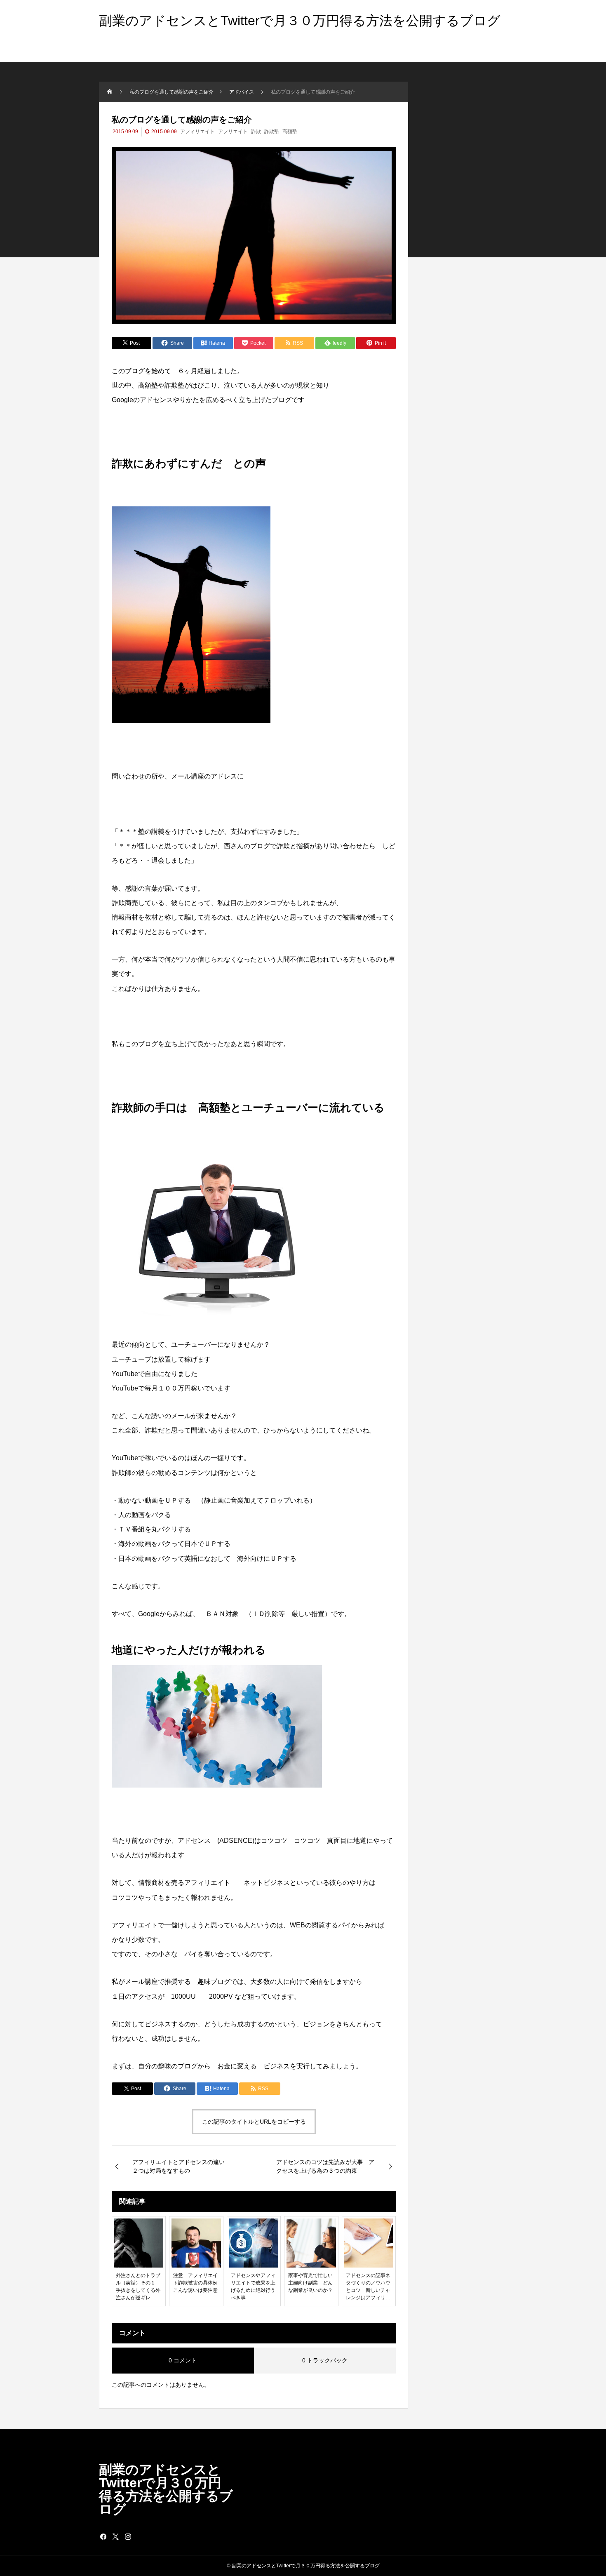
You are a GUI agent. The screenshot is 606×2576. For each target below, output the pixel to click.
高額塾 (290, 132)
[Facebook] (103, 2536)
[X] (115, 2536)
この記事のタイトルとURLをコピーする (254, 2122)
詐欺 (256, 132)
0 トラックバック (325, 2360)
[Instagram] (128, 2536)
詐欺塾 (272, 132)
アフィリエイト (197, 132)
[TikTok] (140, 2536)
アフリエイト (233, 132)
